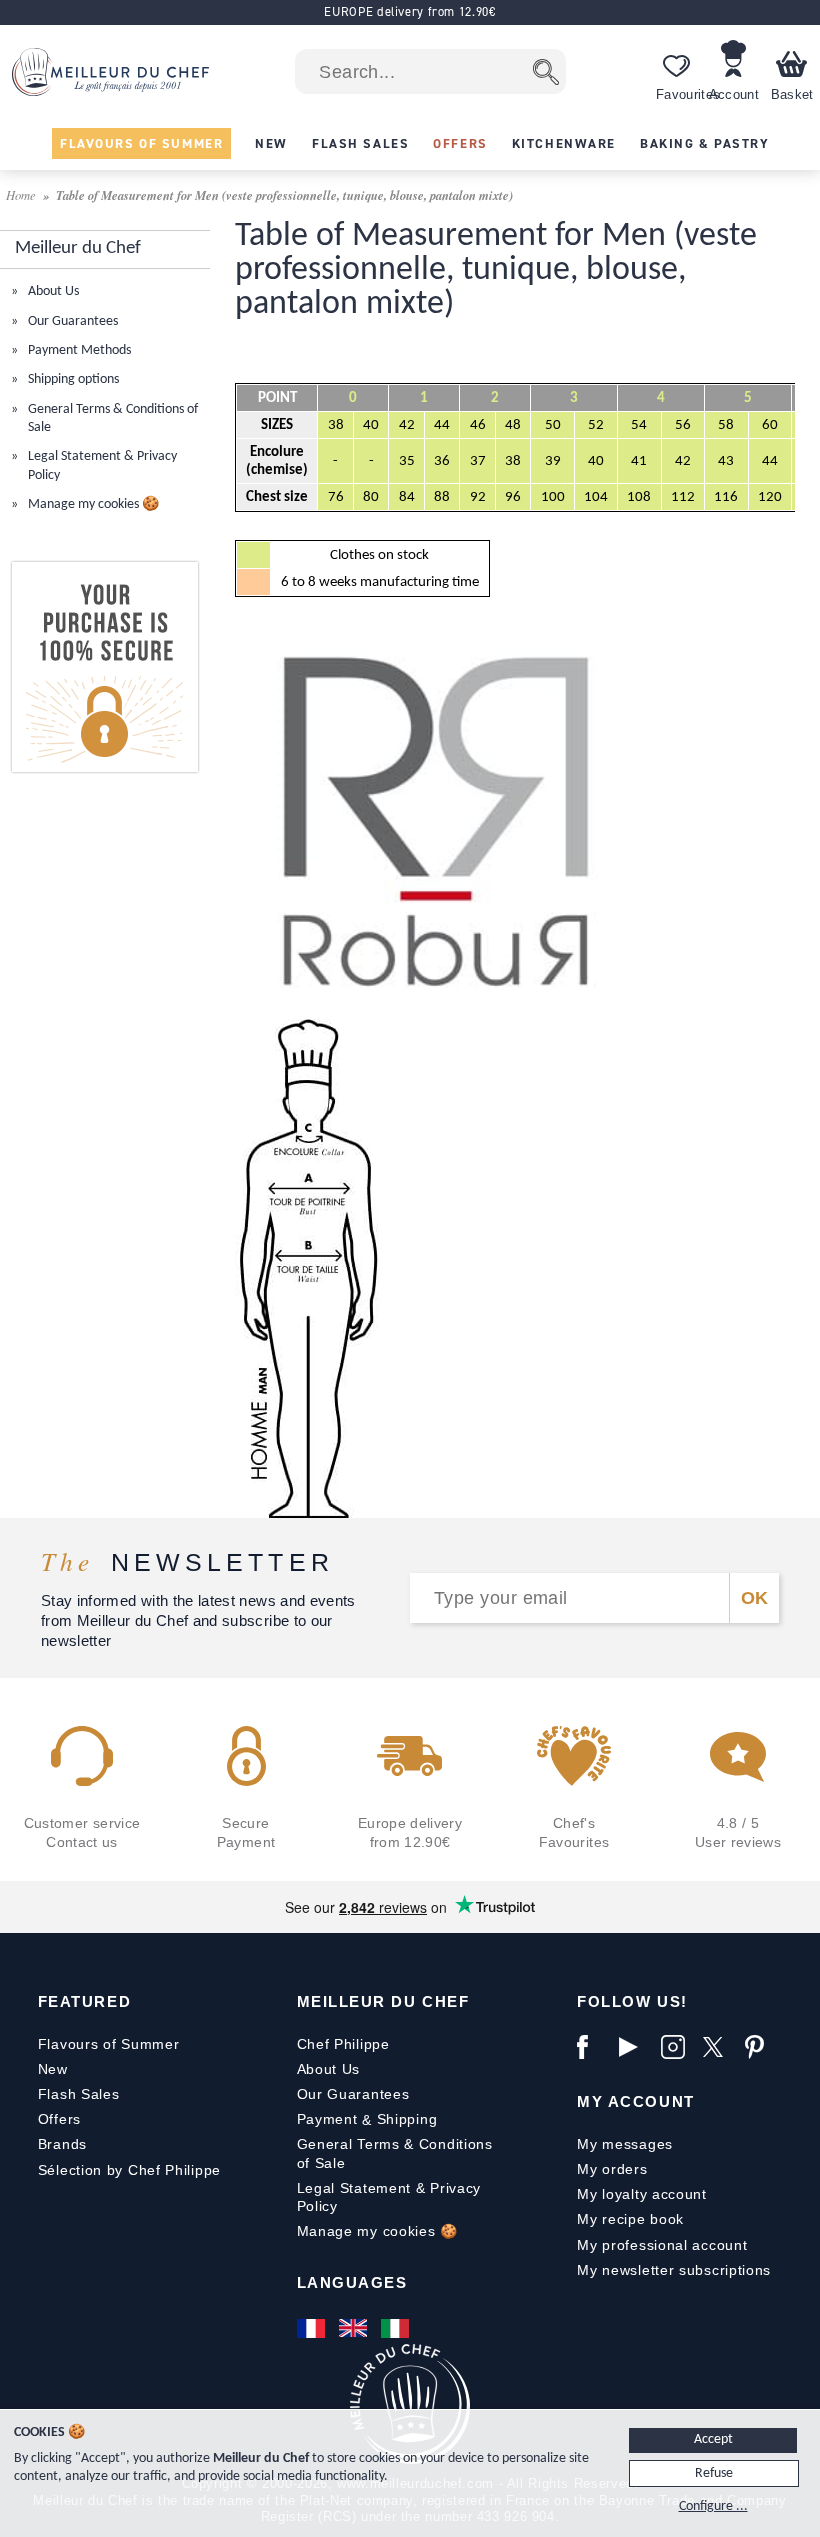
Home (22, 194)
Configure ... (713, 2506)
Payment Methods (78, 350)
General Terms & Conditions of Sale (395, 2153)
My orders (612, 2169)
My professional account (662, 2245)
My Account (635, 2101)
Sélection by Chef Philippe (129, 2170)
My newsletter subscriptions (674, 2270)
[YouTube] (635, 2047)
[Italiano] (397, 2328)
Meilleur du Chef (383, 2001)
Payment (327, 2119)
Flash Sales (79, 2094)
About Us (52, 291)
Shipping (407, 2119)
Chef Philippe (343, 2044)
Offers (59, 2119)
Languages (352, 2282)
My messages (625, 2144)
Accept (713, 2439)
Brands (62, 2144)
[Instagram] (677, 2047)
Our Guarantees (71, 321)
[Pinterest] (761, 2047)
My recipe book (630, 2219)
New (53, 2069)
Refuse (714, 2473)
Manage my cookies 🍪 (92, 504)
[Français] (313, 2328)
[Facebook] (593, 2047)
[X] (719, 2047)
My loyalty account (642, 2194)
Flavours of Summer (109, 2044)
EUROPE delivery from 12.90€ (409, 11)
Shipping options (72, 379)
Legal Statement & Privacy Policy (389, 2197)
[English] (355, 2328)
